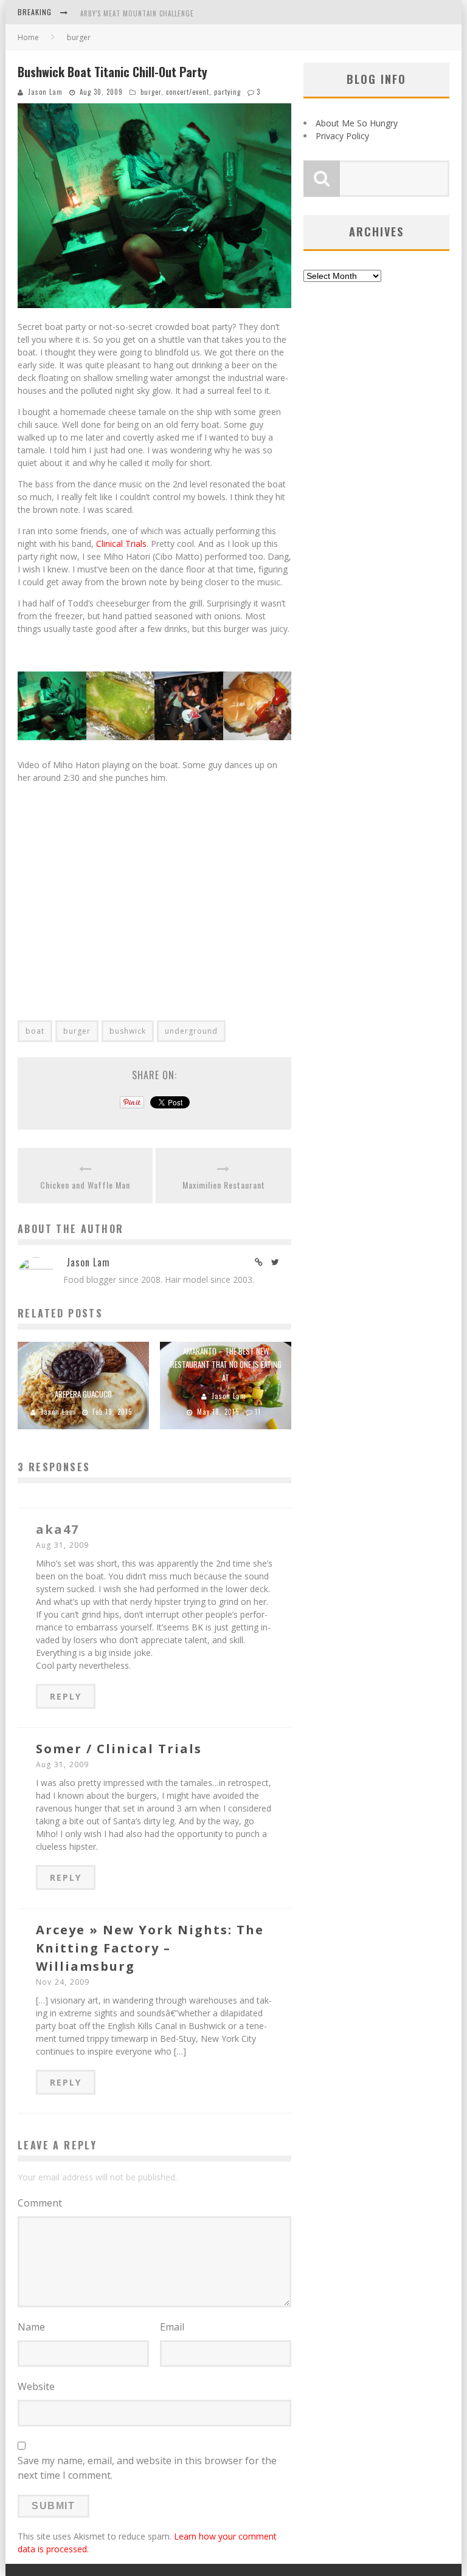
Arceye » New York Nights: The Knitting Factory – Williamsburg (150, 1948)
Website (36, 2386)
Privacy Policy (342, 136)
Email (172, 2327)
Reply (66, 1696)
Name (31, 2327)
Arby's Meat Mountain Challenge (137, 13)
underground (191, 1031)
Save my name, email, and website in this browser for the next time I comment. (147, 2468)
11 (258, 1412)
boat (35, 1031)
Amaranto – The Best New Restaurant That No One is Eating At (226, 1364)
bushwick (128, 1031)
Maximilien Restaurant (224, 1185)
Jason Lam (45, 92)
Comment (40, 2203)
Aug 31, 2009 (62, 1545)
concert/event (188, 92)
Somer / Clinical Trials (119, 1749)
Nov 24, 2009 (63, 1982)
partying (227, 92)
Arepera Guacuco (83, 1394)
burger (151, 92)
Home (28, 37)
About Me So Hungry (357, 123)
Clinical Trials (121, 544)
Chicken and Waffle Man (85, 1185)
